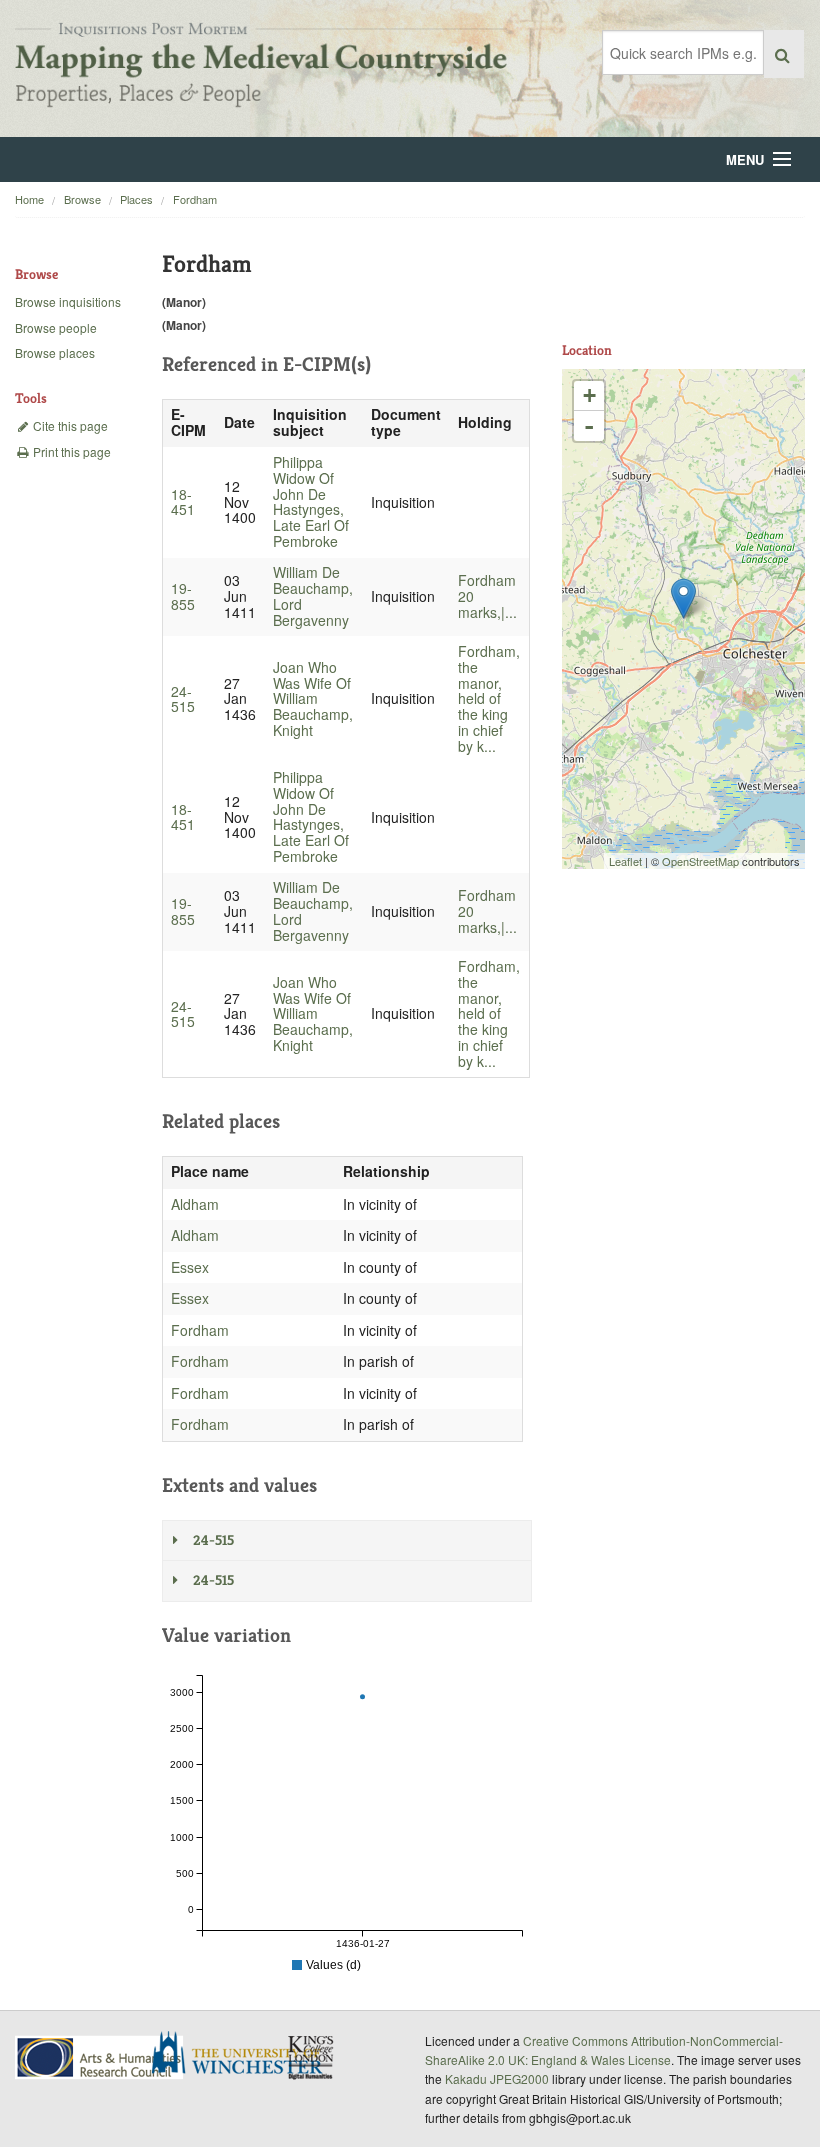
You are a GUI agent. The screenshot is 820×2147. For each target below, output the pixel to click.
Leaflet (625, 861)
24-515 (183, 699)
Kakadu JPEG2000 (497, 2078)
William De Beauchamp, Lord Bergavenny (313, 595)
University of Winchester (245, 2055)
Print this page (70, 451)
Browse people (56, 327)
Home (29, 199)
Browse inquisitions (68, 301)
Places (136, 199)
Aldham (195, 1204)
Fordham (195, 199)
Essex (190, 1267)
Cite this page (69, 425)
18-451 (183, 502)
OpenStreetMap (700, 861)
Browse (82, 199)
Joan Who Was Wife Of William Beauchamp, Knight (313, 698)
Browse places (55, 352)
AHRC (100, 2057)
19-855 (183, 596)
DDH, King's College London (312, 2057)
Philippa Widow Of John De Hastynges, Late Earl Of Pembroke (311, 501)
